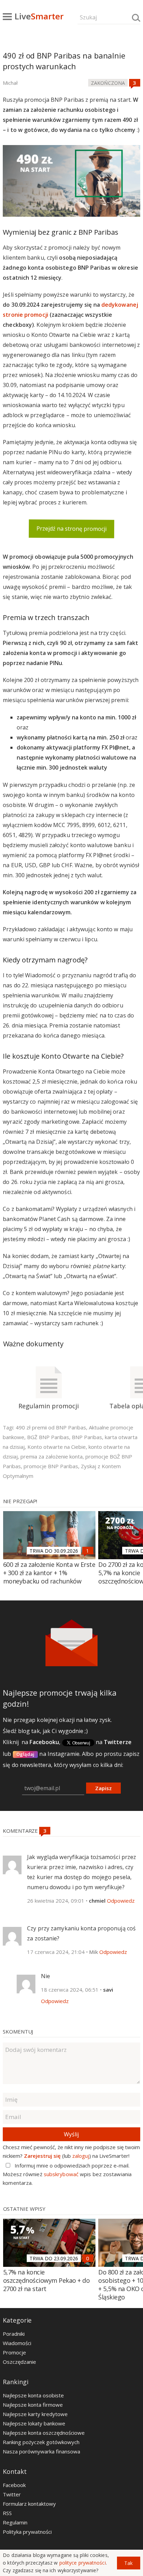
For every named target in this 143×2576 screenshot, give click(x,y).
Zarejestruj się (42, 2156)
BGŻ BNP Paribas (48, 1437)
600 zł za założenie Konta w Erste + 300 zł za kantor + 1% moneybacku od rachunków (49, 1573)
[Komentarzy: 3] (135, 83)
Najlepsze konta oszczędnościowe (44, 2433)
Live (39, 16)
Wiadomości (17, 2343)
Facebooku (44, 1742)
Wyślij (71, 2134)
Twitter (12, 2494)
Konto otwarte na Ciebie (57, 1447)
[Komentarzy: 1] (88, 1551)
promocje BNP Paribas (51, 1466)
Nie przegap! (20, 1501)
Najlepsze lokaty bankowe (34, 2423)
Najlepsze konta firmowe (33, 2405)
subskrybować (61, 2174)
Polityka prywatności (27, 2532)
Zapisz (103, 1788)
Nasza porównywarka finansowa (41, 2451)
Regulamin (15, 2522)
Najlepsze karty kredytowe (35, 2414)
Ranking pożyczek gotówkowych (41, 2442)
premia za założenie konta (52, 1456)
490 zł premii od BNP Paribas (51, 1427)
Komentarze (21, 1831)
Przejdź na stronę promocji (71, 529)
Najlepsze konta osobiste (33, 2395)
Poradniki (14, 2334)
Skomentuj (18, 2031)
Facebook (14, 2485)
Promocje (14, 2352)
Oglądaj (26, 1754)
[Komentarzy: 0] (88, 2258)
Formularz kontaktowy (29, 2504)
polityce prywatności (83, 2563)
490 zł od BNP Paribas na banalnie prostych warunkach (64, 61)
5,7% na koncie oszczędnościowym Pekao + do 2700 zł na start (47, 2280)
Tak (128, 2563)
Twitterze (118, 1742)
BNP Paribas (87, 1437)
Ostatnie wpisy (24, 2209)
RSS (7, 2513)
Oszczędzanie (19, 2362)
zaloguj (81, 2156)
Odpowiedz (121, 1901)
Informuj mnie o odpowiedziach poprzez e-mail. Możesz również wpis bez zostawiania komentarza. (67, 2174)
